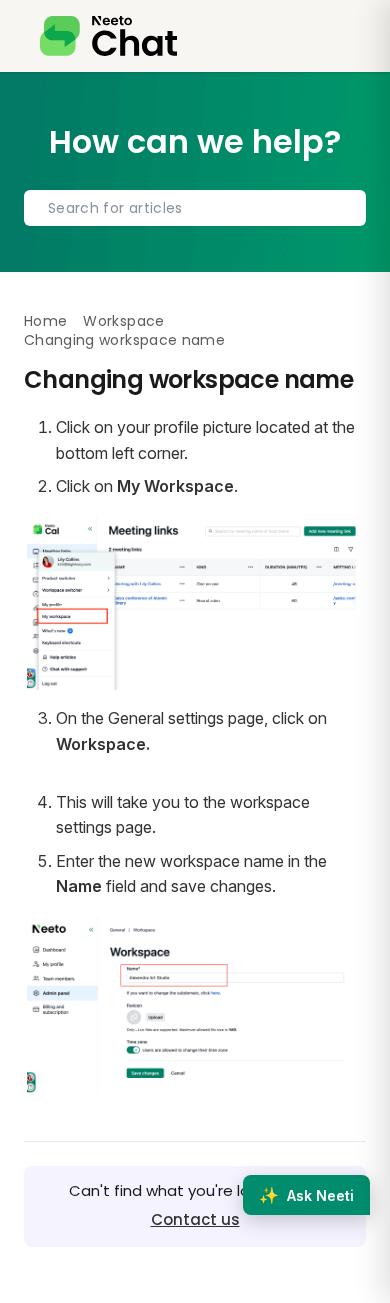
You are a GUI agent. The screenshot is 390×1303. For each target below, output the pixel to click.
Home (45, 321)
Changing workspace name (124, 340)
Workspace (123, 321)
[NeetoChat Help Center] (108, 36)
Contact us (195, 1219)
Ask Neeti (306, 1195)
